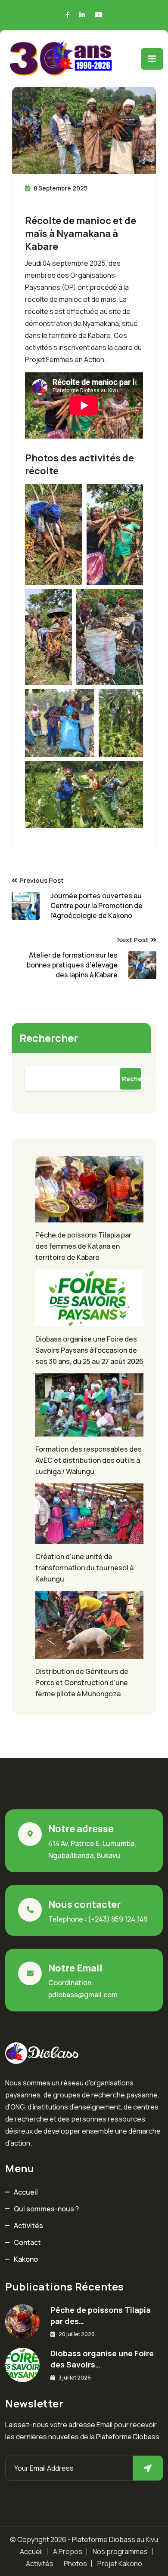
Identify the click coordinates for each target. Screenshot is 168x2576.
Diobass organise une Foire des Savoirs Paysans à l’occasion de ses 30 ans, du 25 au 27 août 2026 (89, 1350)
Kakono (26, 2259)
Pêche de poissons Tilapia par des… (101, 2315)
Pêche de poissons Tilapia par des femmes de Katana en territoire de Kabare (83, 1246)
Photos (75, 2564)
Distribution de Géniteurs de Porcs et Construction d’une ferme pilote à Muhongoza (82, 1683)
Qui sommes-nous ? (46, 2209)
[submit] (148, 2468)
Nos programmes (120, 2551)
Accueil (26, 2192)
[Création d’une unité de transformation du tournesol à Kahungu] (84, 1514)
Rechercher (49, 1038)
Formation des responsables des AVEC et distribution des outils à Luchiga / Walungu (89, 1460)
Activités (28, 2226)
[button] (54, 534)
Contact (27, 2242)
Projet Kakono (120, 2564)
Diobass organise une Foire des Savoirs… (102, 2359)
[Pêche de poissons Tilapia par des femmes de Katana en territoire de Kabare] (84, 1189)
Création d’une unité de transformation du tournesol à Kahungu (84, 1568)
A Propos (68, 2551)
